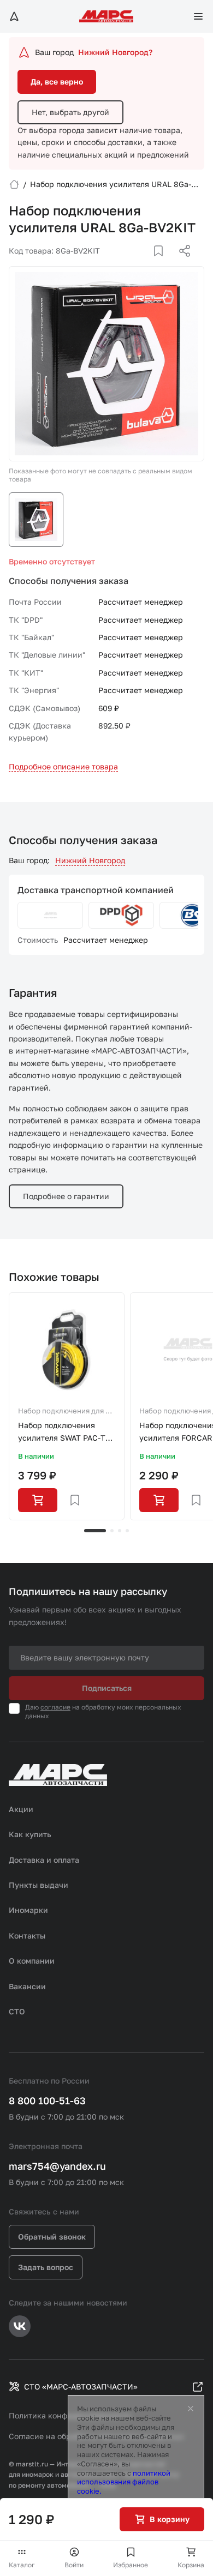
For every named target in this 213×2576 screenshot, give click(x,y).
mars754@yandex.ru (57, 2166)
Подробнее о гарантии (66, 1196)
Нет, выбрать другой (70, 112)
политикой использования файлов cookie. (124, 2482)
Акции (21, 1809)
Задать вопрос (46, 2267)
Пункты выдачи (39, 1885)
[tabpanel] (67, 1406)
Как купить (30, 1834)
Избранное (131, 2565)
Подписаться (107, 1688)
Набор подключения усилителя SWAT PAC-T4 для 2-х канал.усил (64, 1432)
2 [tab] (112, 1531)
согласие (55, 1707)
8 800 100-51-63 (47, 2100)
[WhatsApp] (181, 264)
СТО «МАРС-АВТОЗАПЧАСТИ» (81, 2387)
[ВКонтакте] (146, 264)
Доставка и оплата (44, 1860)
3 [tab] (120, 1531)
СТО (17, 2011)
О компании (32, 1961)
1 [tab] (95, 1531)
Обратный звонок (52, 2237)
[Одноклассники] (163, 264)
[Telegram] (128, 264)
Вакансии (27, 1986)
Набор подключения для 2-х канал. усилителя (65, 1412)
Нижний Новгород (90, 860)
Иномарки (28, 1910)
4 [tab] (127, 1531)
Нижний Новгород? (115, 52)
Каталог (22, 2565)
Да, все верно (57, 82)
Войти (74, 2565)
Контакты (27, 1936)
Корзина (191, 2565)
